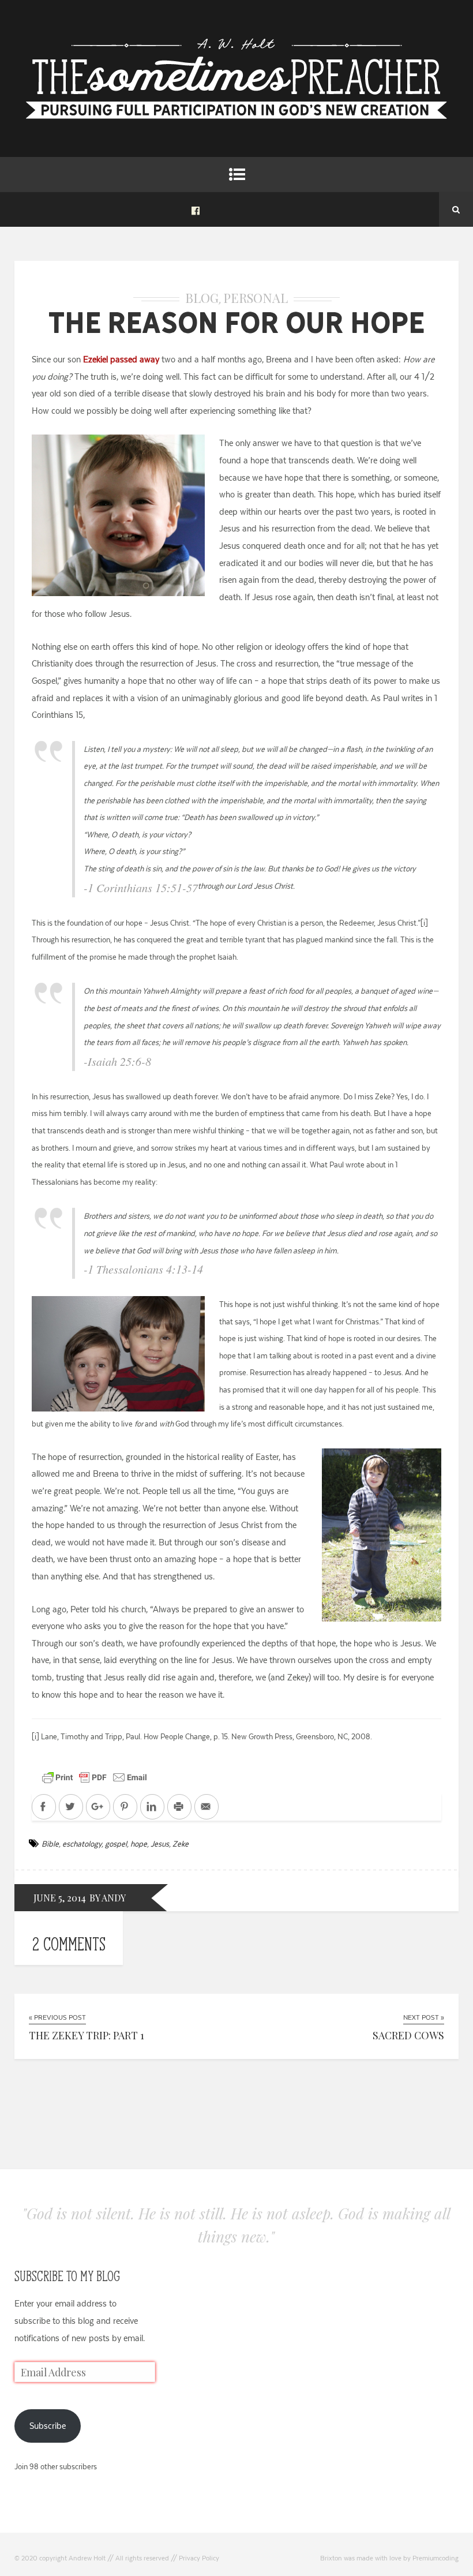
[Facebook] (196, 209)
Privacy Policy (199, 2558)
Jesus (160, 1844)
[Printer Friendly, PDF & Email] (95, 1777)
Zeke (181, 1844)
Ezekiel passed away (121, 359)
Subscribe (48, 2426)
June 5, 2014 (60, 1898)
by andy (108, 1898)
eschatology (82, 1844)
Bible (50, 1844)
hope (139, 1844)
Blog (202, 298)
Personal (256, 298)
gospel (116, 1844)
